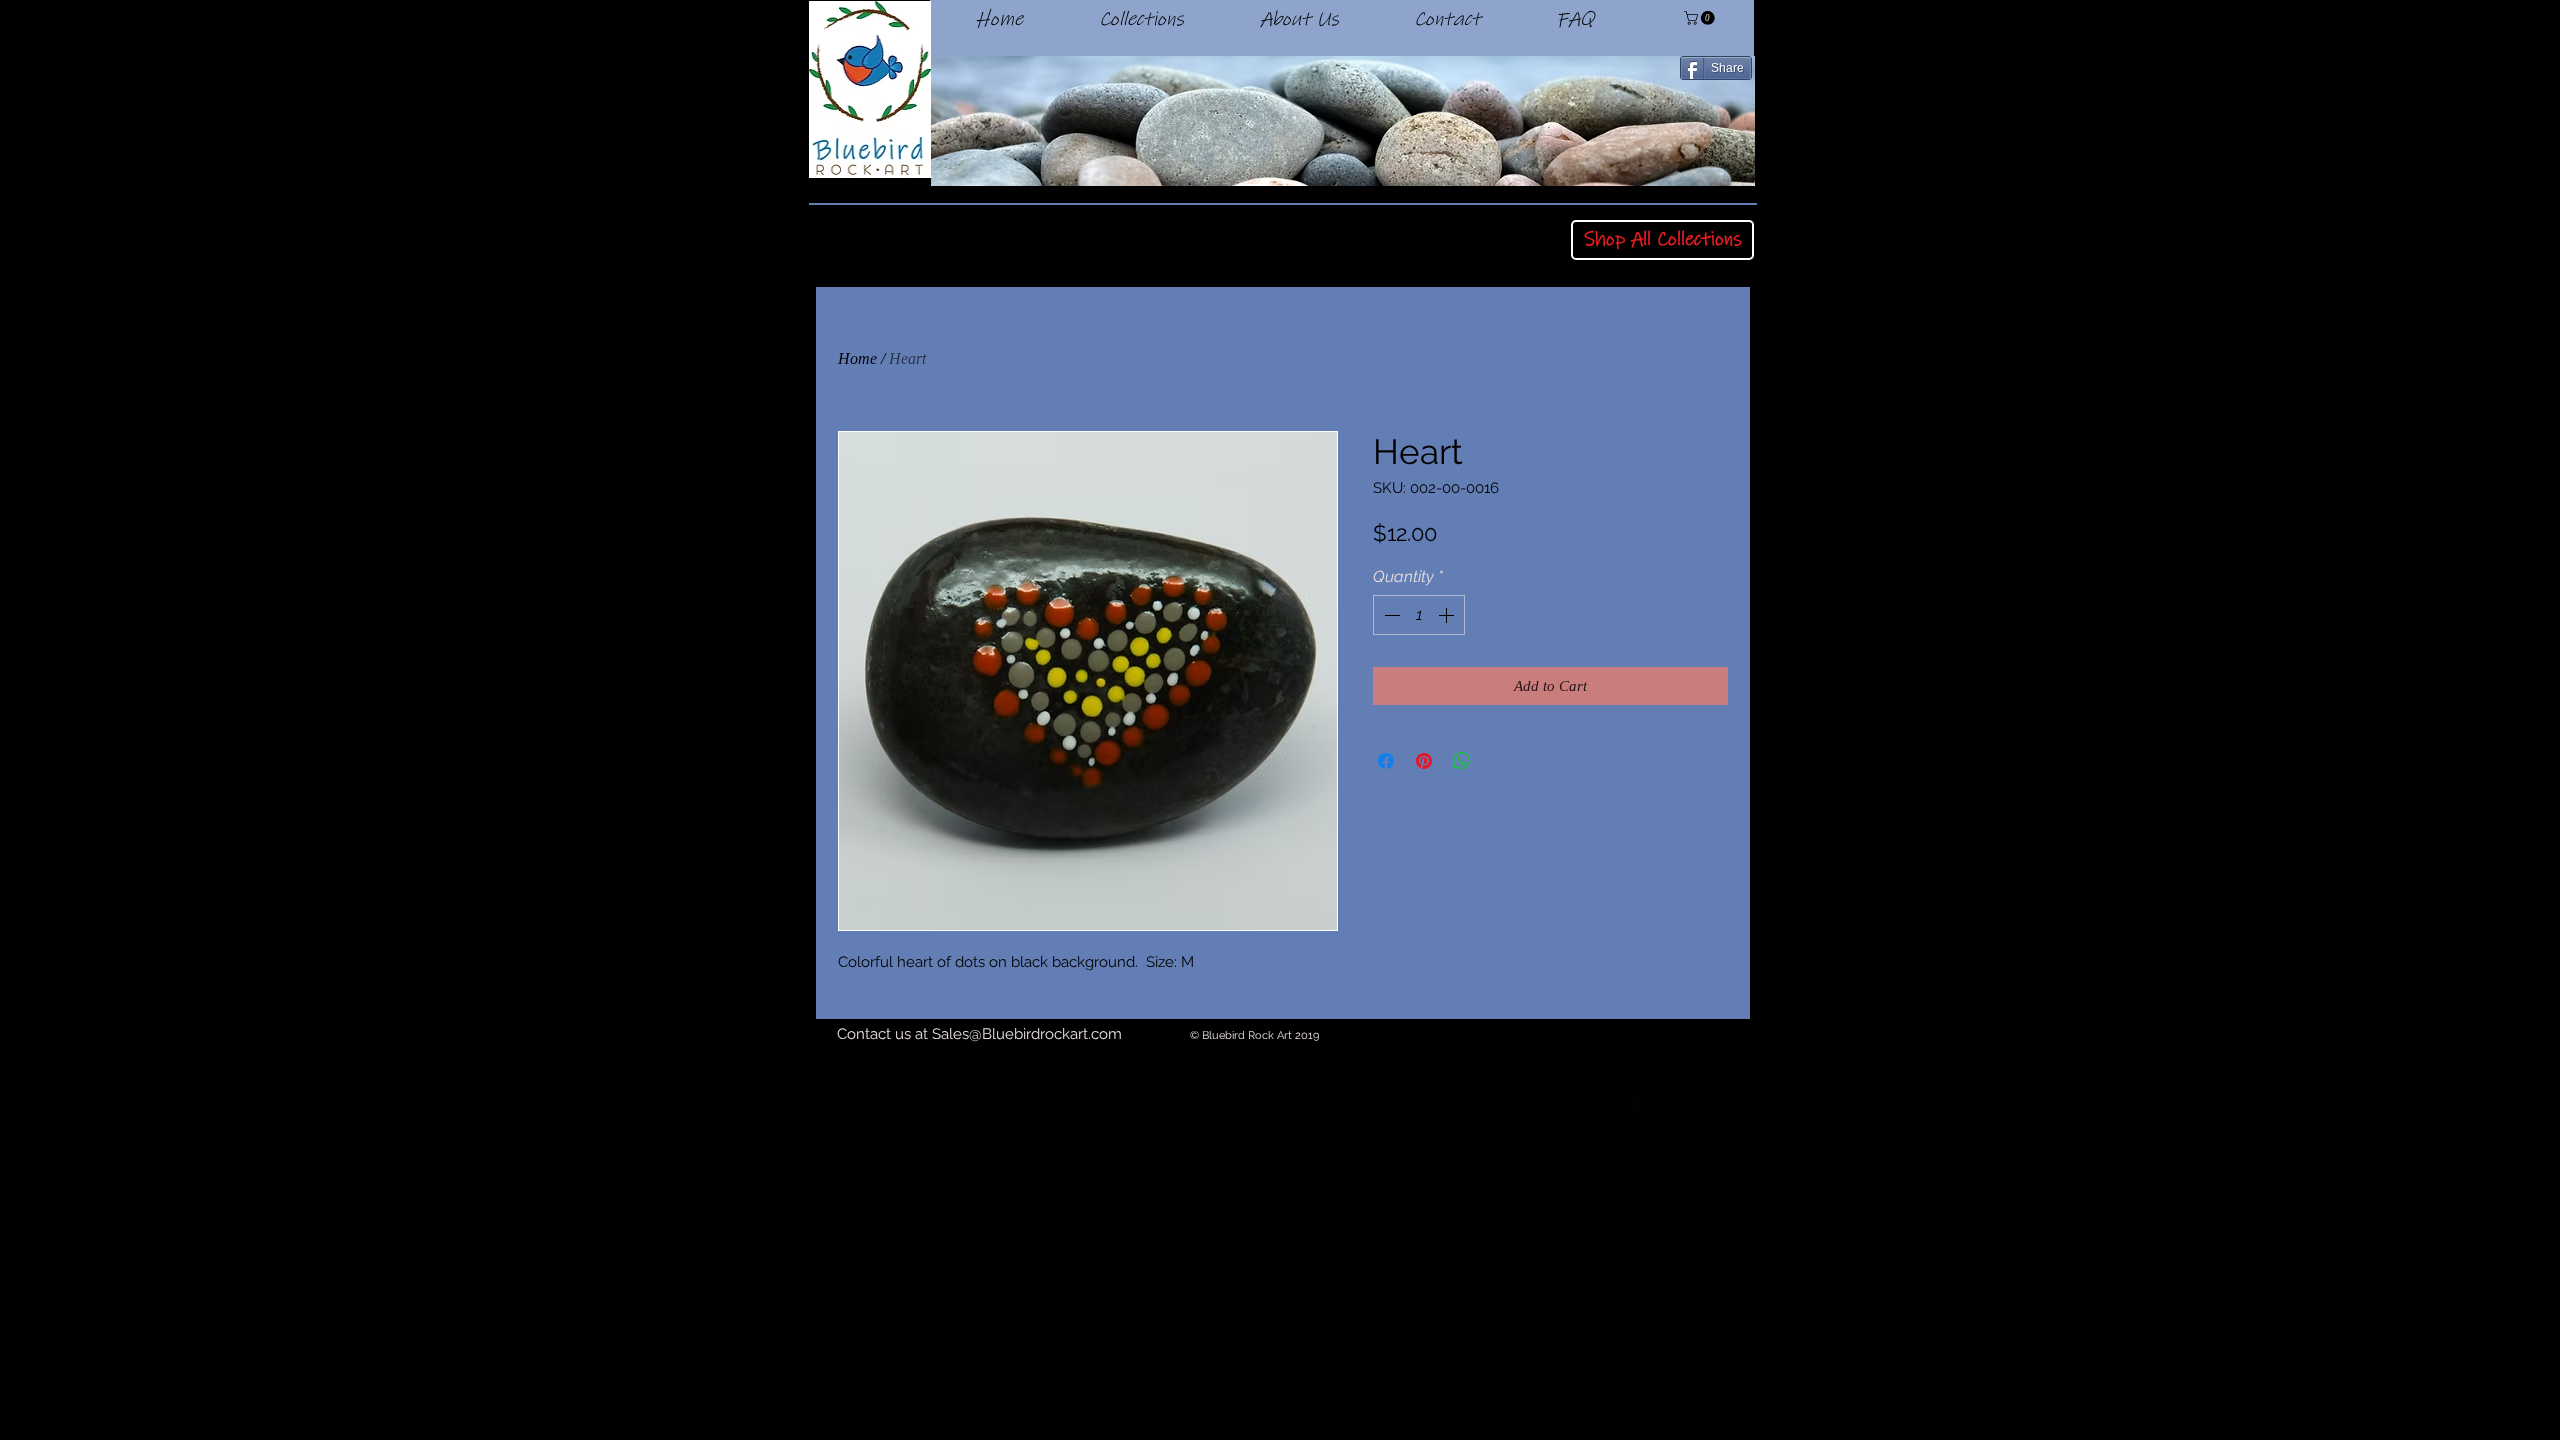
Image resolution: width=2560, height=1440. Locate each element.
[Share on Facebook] (1386, 761)
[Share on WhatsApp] (1462, 761)
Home (857, 358)
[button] (1701, 18)
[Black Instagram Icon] (1744, 1107)
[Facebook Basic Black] (1634, 1107)
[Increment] (1448, 615)
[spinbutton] (1419, 615)
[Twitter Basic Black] (1689, 1107)
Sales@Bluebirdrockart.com (1027, 1034)
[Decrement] (1390, 615)
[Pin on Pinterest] (1424, 761)
